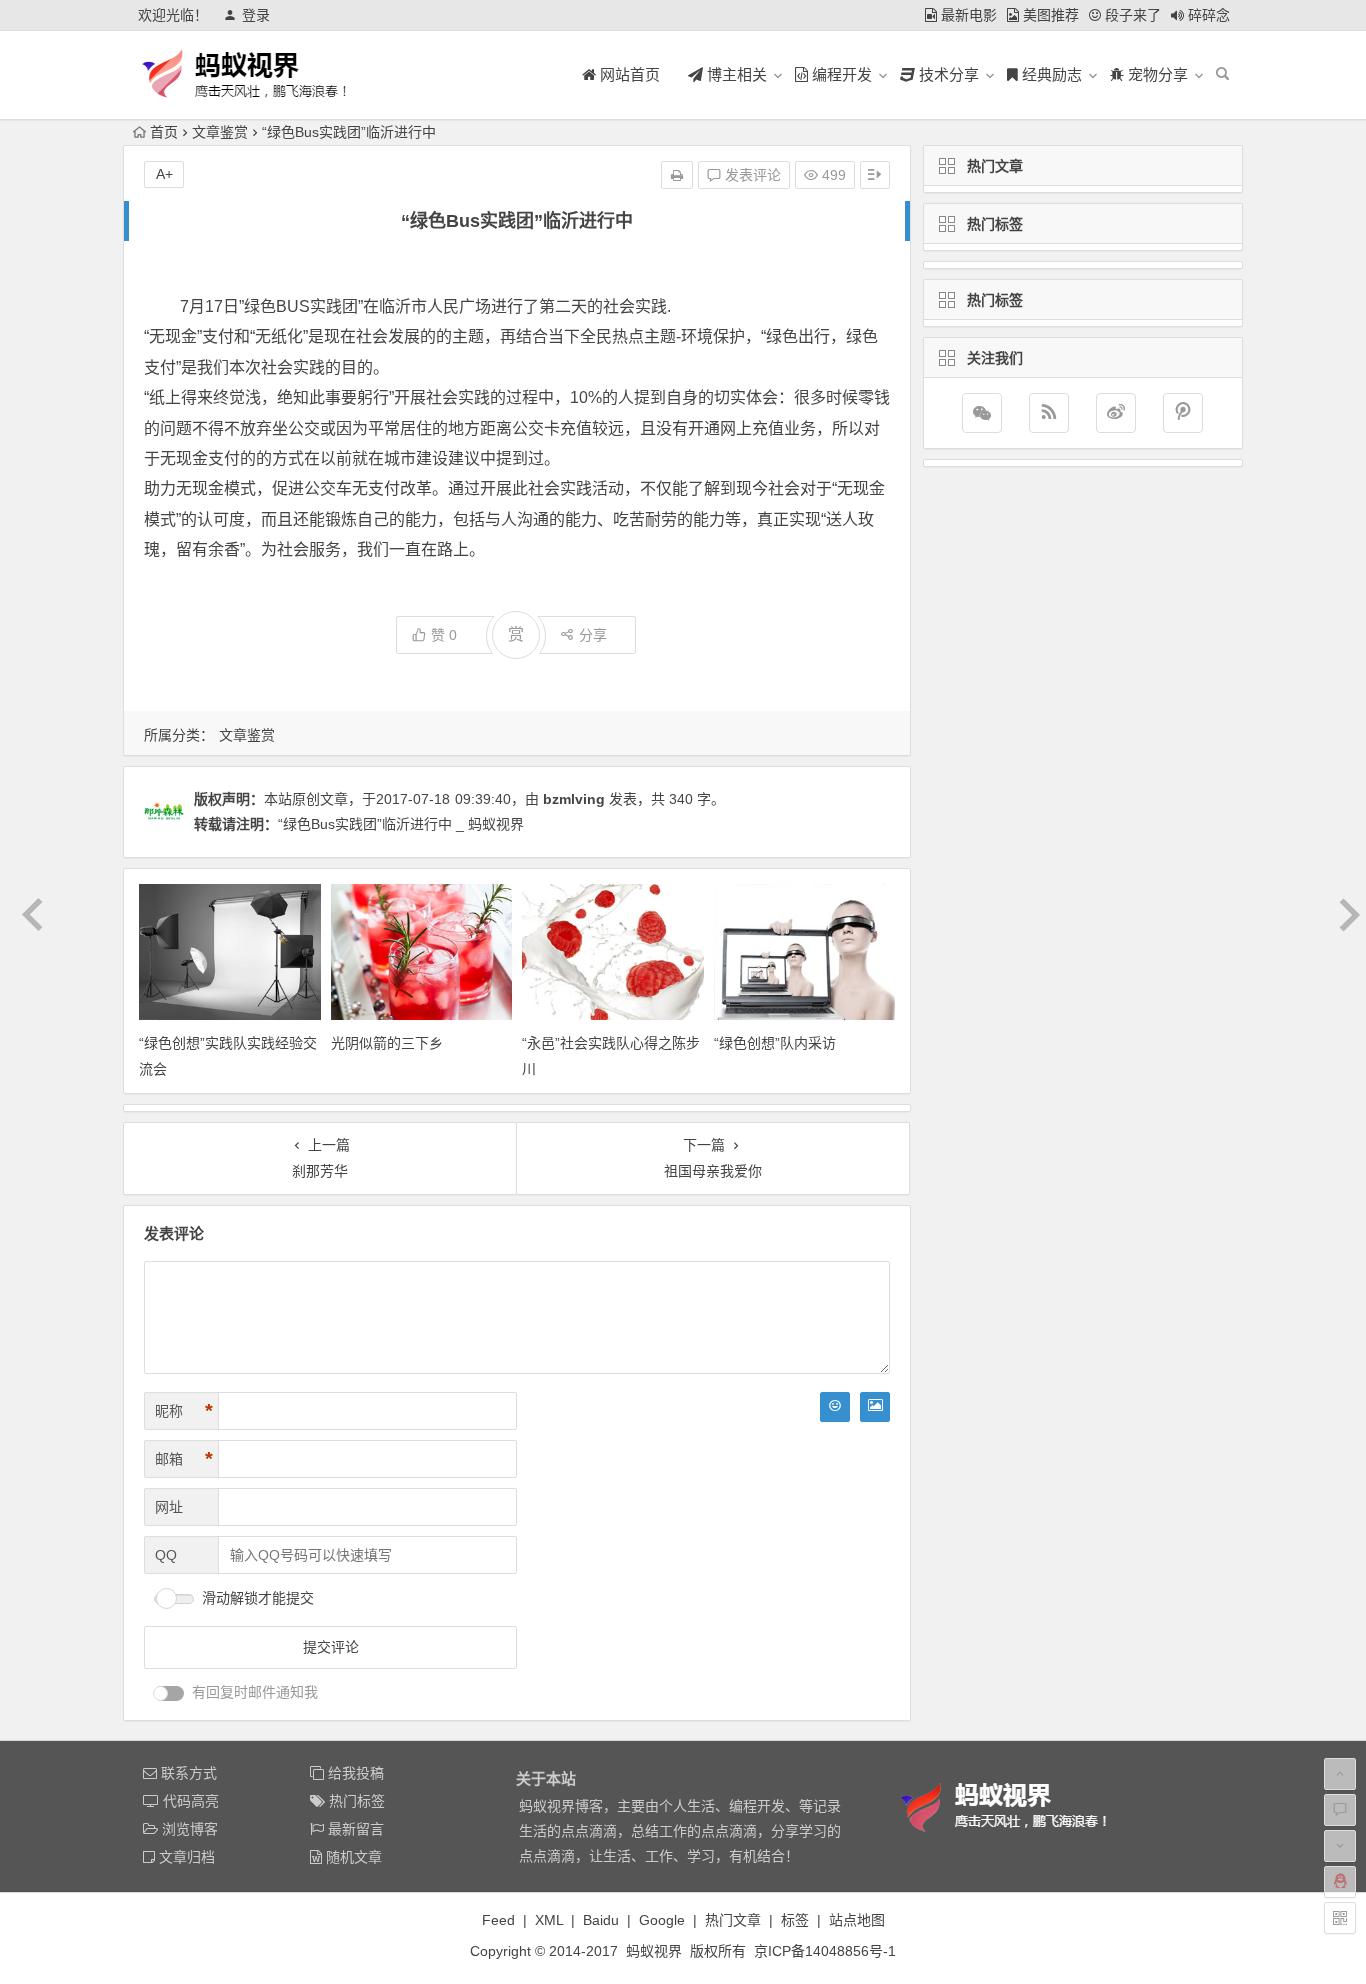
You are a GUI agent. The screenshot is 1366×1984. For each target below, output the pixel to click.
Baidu (601, 1920)
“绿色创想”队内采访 (775, 1043)
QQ (166, 1555)
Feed (498, 1920)
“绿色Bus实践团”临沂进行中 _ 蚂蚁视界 (401, 824)
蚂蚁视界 (654, 1951)
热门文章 (733, 1920)
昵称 (184, 1411)
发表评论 (751, 175)
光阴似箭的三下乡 (387, 1043)
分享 (593, 635)
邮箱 (184, 1459)
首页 (164, 132)
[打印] (677, 175)
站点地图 (857, 1920)
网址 (169, 1507)
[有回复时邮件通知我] (169, 1693)
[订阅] (1049, 413)
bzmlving (574, 799)
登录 (256, 15)
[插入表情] (835, 1407)
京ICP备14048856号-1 (825, 1951)
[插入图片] (875, 1407)
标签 (795, 1920)
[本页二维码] (1340, 1918)
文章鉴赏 (220, 132)
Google (662, 1920)
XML (549, 1920)
